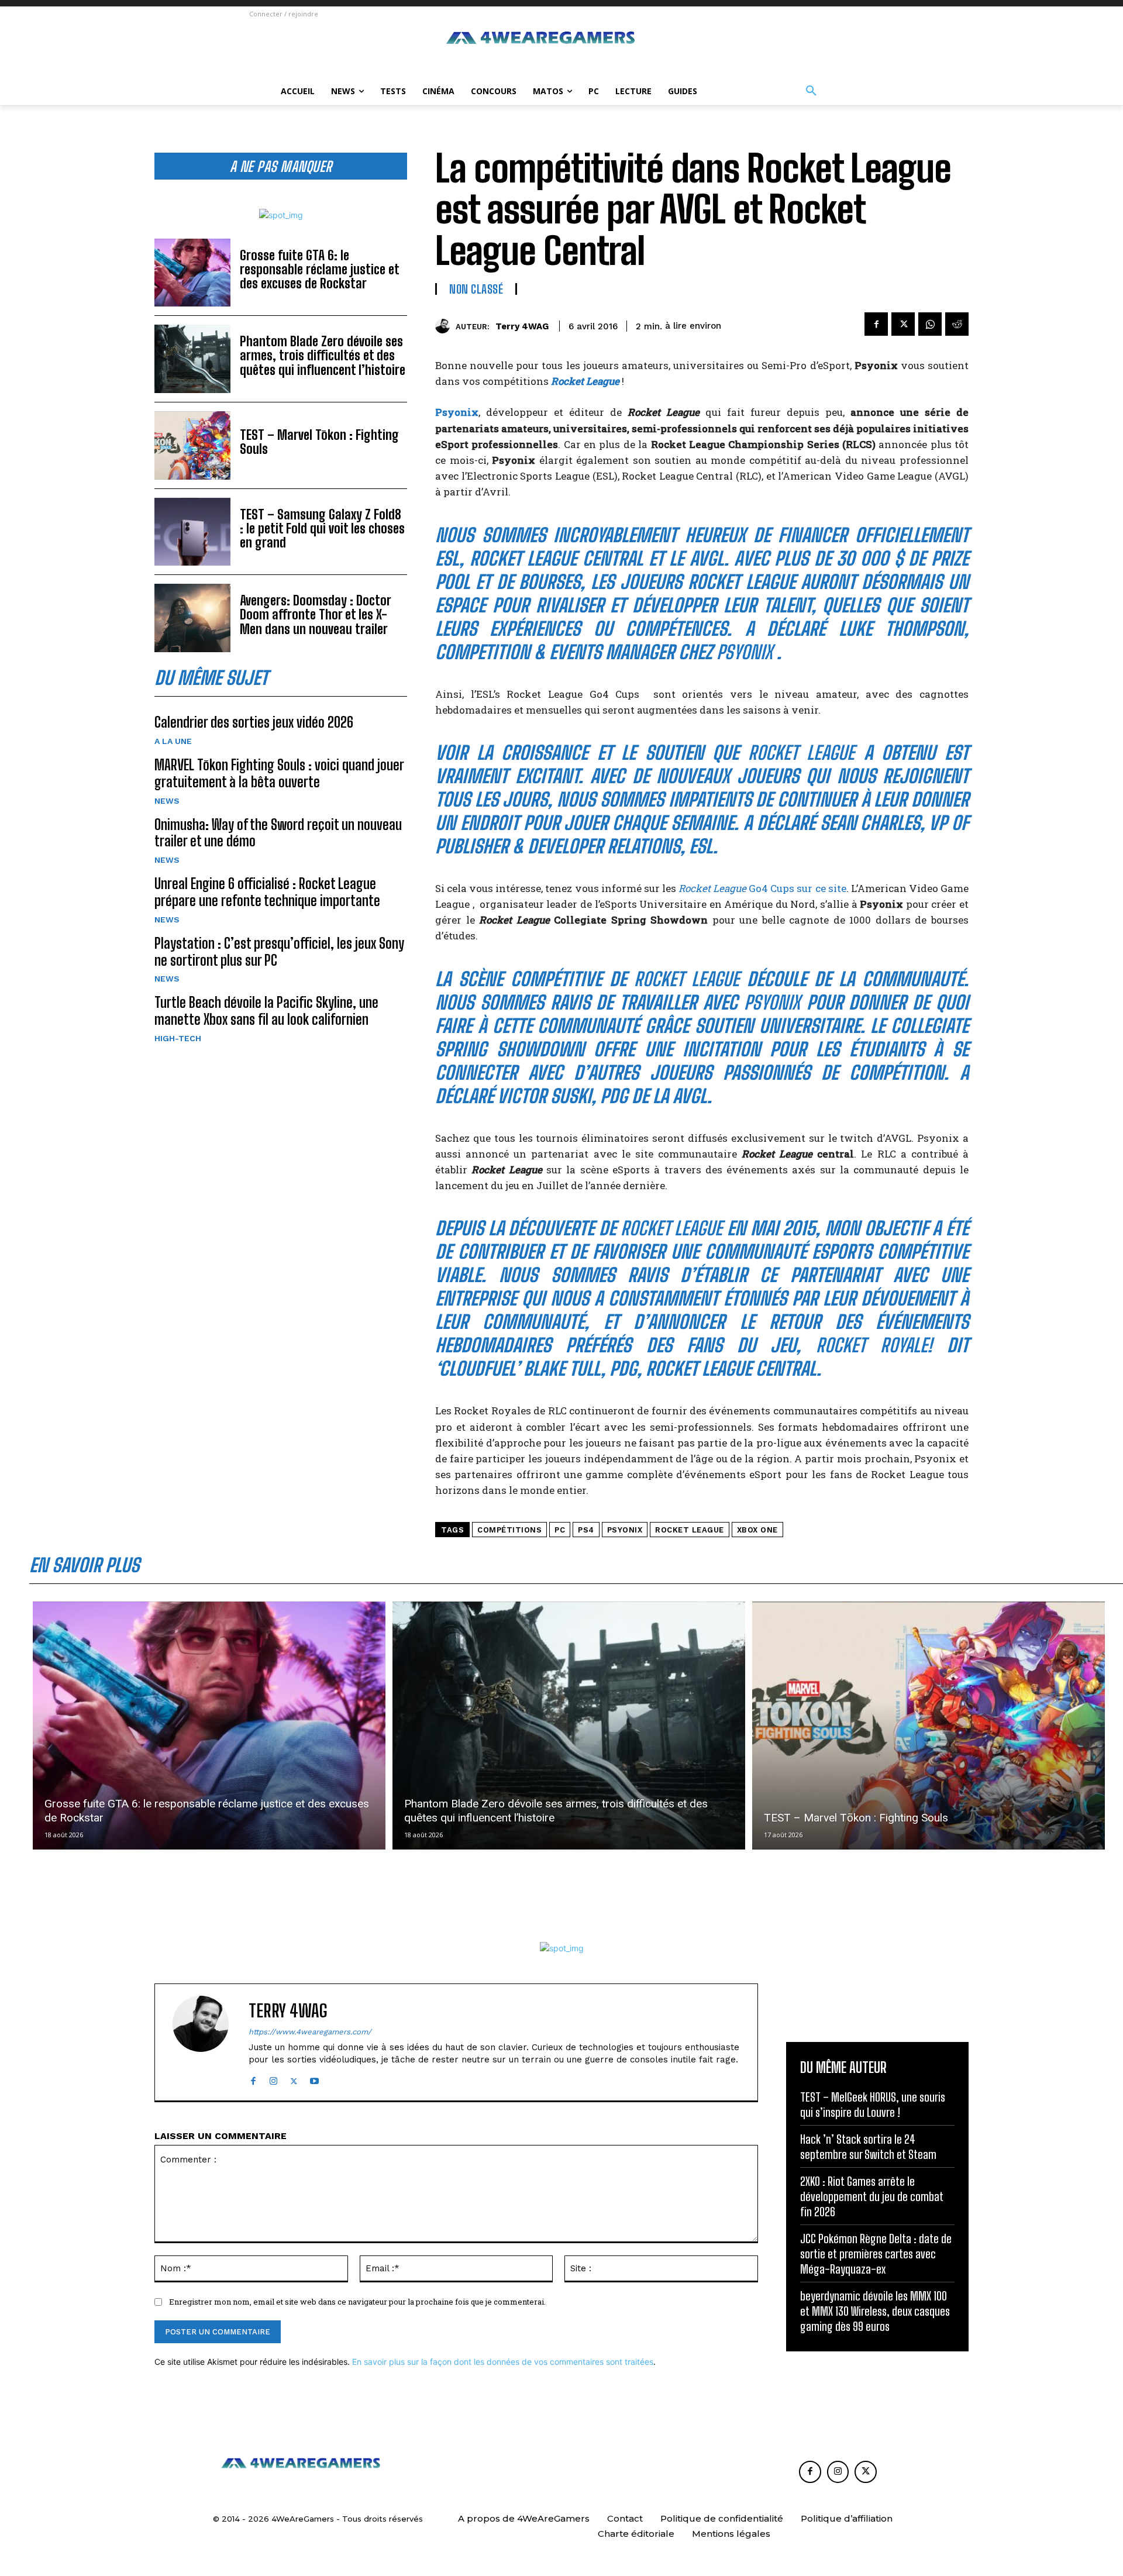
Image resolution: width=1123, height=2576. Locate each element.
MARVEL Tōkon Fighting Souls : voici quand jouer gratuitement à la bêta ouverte (279, 773)
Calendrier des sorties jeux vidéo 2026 (254, 722)
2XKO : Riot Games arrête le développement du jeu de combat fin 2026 (872, 2196)
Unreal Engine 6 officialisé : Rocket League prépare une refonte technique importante (267, 892)
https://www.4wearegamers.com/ (310, 2032)
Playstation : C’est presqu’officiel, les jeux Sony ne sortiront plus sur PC (279, 952)
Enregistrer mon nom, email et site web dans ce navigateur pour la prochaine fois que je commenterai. (357, 2302)
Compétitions (509, 1530)
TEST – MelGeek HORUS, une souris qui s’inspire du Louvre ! (873, 2105)
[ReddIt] (957, 324)
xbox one (757, 1530)
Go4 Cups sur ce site (762, 888)
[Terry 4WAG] (445, 326)
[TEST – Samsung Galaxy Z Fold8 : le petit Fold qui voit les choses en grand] (192, 532)
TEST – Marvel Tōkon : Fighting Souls (319, 442)
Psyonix (625, 1530)
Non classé (476, 289)
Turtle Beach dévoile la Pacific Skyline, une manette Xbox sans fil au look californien (266, 1011)
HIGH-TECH (178, 1038)
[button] (811, 91)
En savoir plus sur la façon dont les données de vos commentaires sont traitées (503, 2362)
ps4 (586, 1530)
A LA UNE (173, 741)
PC (560, 1530)
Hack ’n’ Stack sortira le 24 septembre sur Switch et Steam (868, 2147)
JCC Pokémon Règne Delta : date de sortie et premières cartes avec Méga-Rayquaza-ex (876, 2254)
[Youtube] (314, 2079)
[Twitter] (903, 324)
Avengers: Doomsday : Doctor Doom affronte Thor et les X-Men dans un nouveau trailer (316, 614)
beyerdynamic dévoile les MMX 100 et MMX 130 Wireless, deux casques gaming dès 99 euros (875, 2311)
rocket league (690, 1530)
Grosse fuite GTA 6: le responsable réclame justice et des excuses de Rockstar (320, 269)
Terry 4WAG (522, 326)
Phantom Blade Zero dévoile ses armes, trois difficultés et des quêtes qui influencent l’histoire (323, 355)
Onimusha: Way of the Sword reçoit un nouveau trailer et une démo (278, 833)
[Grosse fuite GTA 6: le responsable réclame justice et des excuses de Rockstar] (192, 273)
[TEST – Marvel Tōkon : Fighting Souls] (192, 445)
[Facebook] (876, 324)
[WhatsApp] (930, 324)
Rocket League (585, 381)
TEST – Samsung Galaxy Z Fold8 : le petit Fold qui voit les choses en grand (322, 528)
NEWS (167, 801)
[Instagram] (273, 2079)
